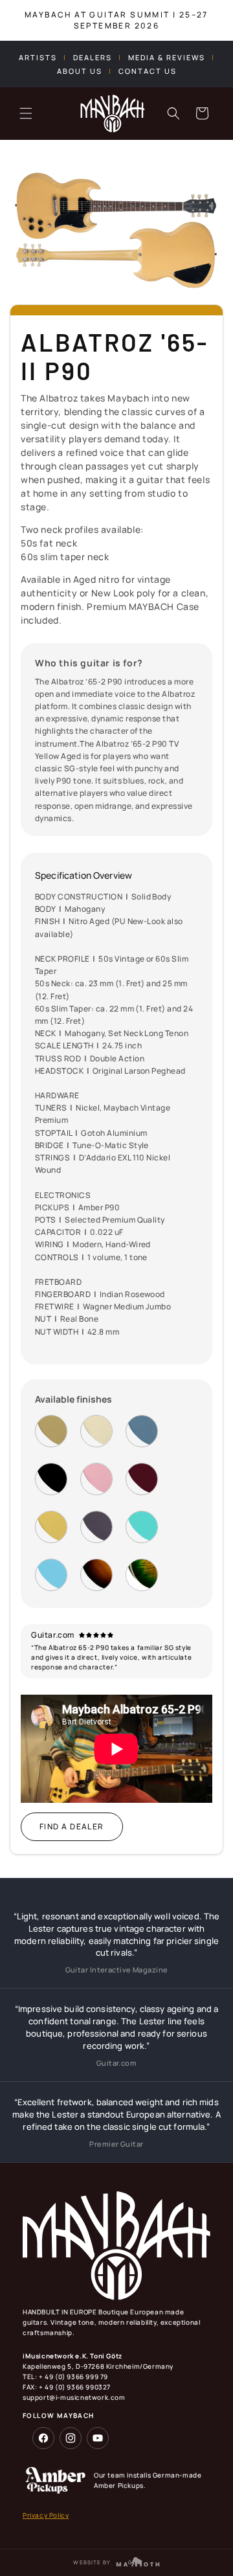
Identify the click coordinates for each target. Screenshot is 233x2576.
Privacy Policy (46, 2515)
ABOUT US (80, 71)
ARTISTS (38, 57)
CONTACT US (148, 71)
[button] (26, 113)
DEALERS (93, 57)
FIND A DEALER (72, 1826)
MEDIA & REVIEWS (167, 57)
